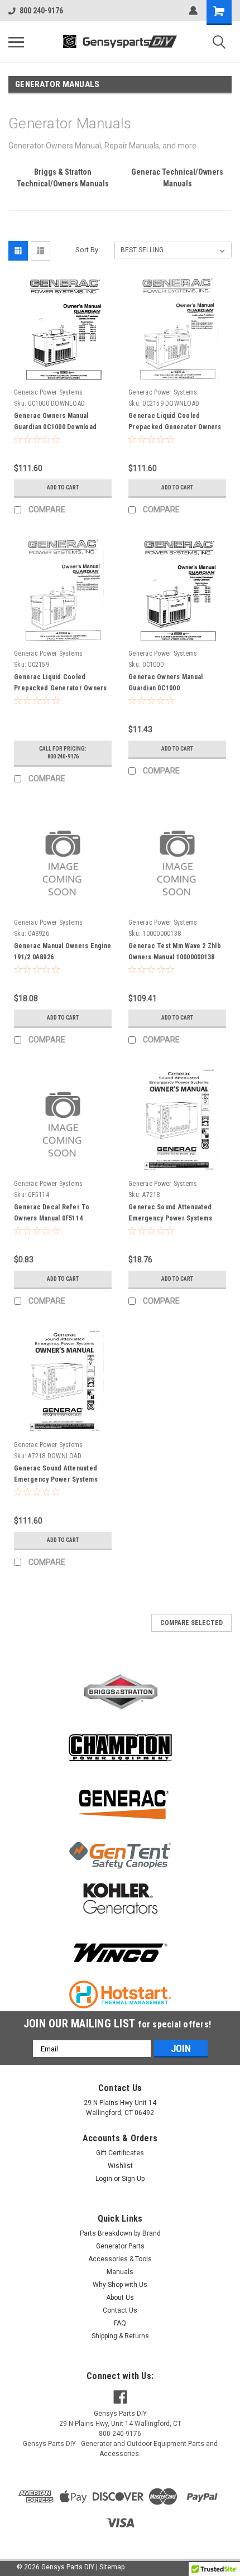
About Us (120, 2298)
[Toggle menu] (16, 42)
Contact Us (120, 2310)
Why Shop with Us (120, 2285)
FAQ (120, 2323)
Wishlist (120, 2166)
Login (104, 2179)
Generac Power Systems (48, 392)
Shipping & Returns (120, 2336)
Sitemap (112, 2567)
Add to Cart (63, 487)
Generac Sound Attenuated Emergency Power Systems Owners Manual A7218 (170, 1218)
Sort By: (88, 250)
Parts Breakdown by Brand (120, 2233)
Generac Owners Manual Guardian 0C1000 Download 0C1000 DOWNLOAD (55, 427)
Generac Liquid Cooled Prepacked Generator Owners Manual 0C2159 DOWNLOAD (175, 427)
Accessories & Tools (120, 2259)
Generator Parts (120, 2246)
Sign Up (133, 2179)
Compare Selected (191, 1623)
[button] (120, 1692)
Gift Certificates (120, 2153)
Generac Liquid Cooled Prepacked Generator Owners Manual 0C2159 (61, 688)
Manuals (120, 2272)
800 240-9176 (41, 11)
